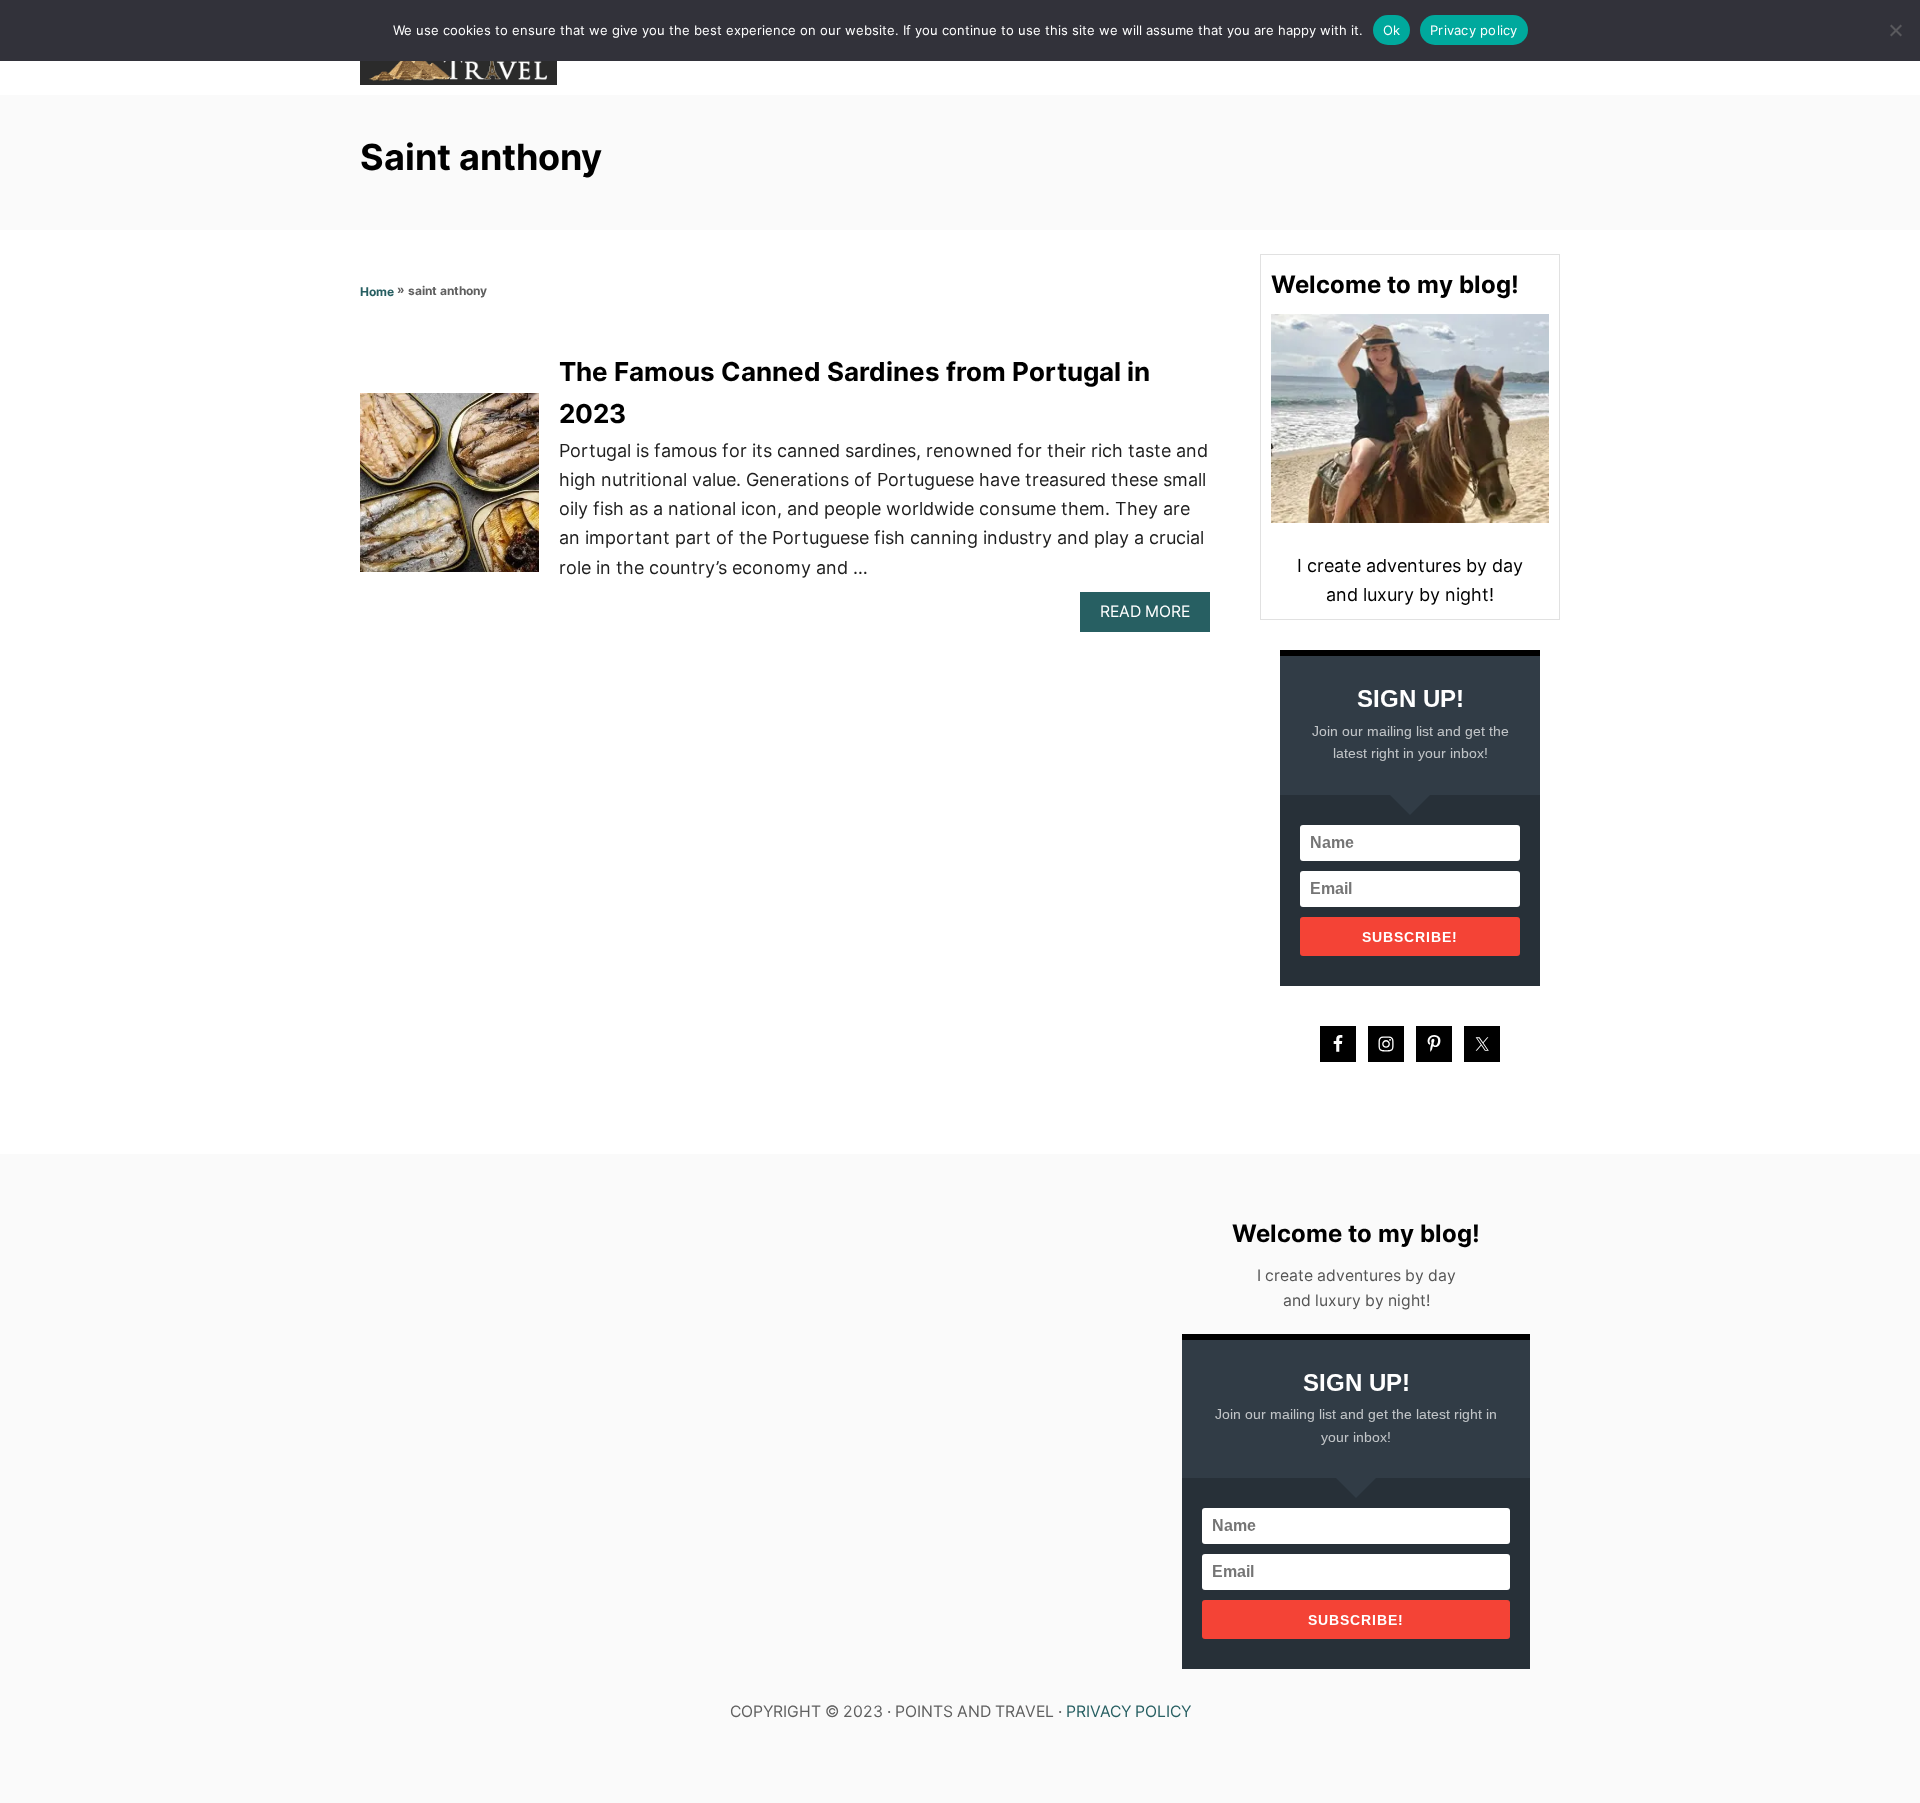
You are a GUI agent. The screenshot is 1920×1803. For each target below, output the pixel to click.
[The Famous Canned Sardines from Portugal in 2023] (449, 491)
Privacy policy (1474, 30)
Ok (1392, 30)
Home (377, 291)
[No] (1895, 30)
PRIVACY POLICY (1128, 1711)
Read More (1151, 616)
